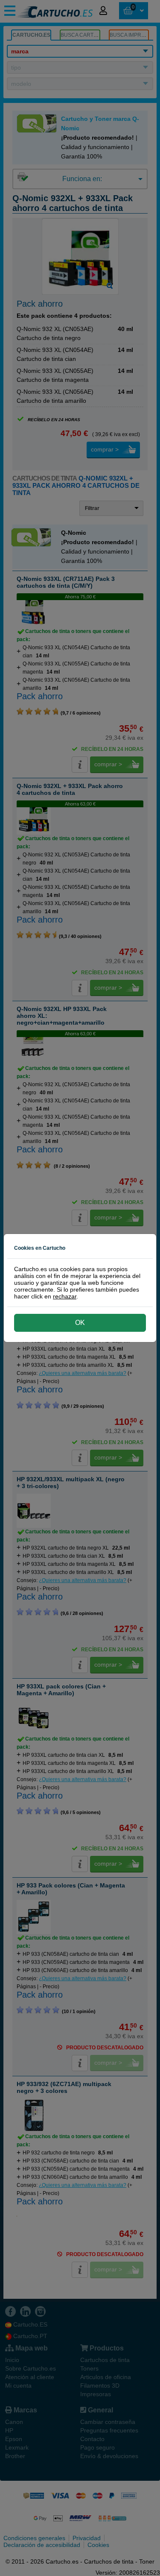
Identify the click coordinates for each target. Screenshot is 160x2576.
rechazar (65, 1296)
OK (80, 1323)
